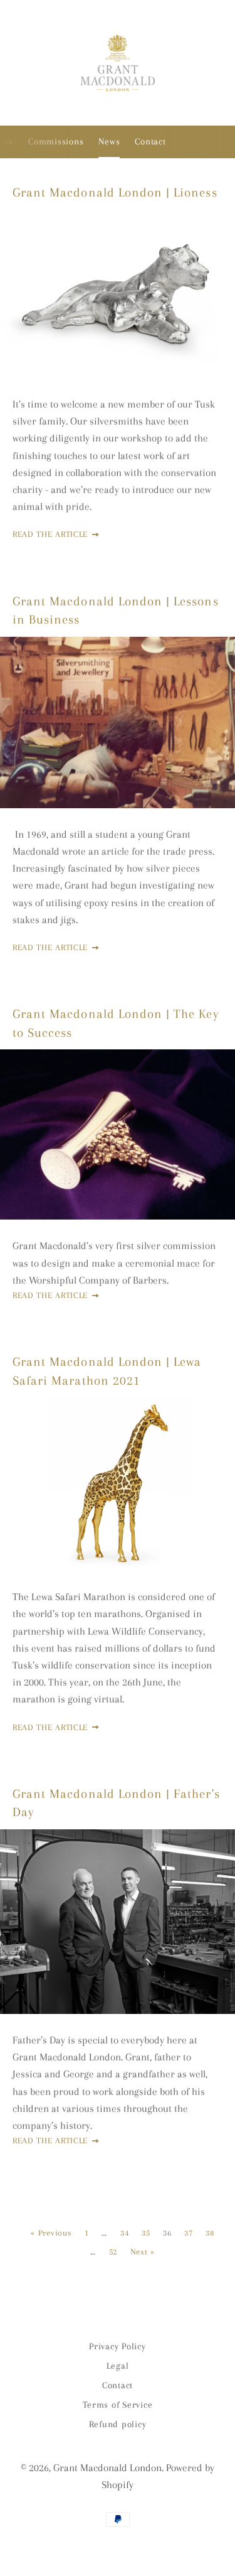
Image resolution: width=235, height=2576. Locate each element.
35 (146, 2233)
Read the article (52, 534)
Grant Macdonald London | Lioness (115, 192)
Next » (143, 2252)
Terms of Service (118, 2405)
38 (210, 2233)
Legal (118, 2366)
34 (124, 2233)
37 (188, 2233)
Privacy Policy (118, 2346)
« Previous (51, 2233)
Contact (150, 141)
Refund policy (118, 2424)
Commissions (56, 141)
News (109, 141)
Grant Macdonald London (107, 2468)
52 (113, 2252)
